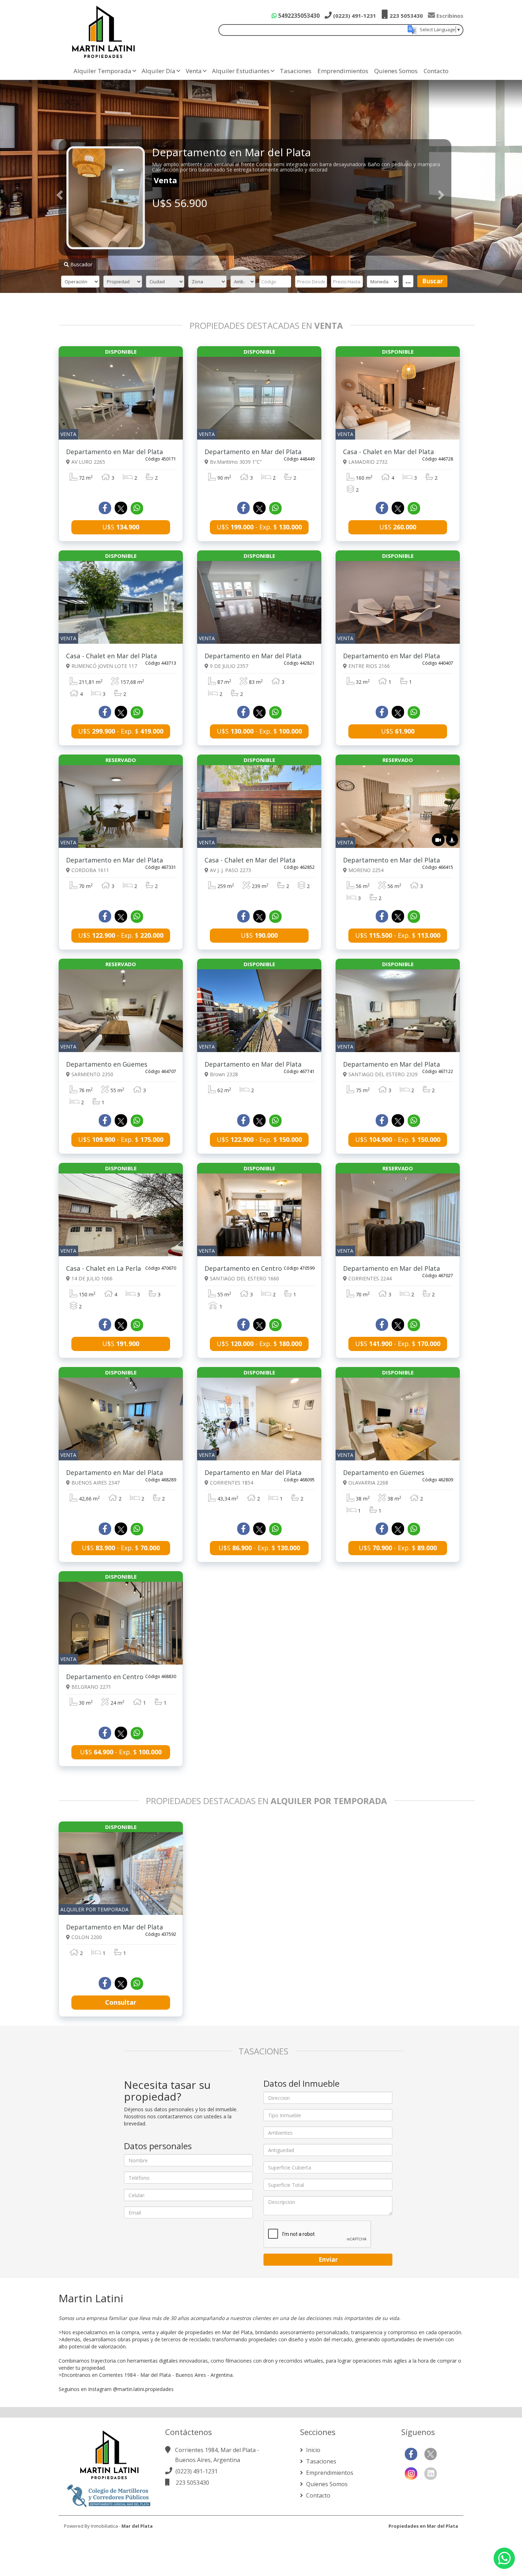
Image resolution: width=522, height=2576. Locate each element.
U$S (121, 527)
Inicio (312, 2450)
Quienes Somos (396, 71)
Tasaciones (296, 71)
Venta (194, 71)
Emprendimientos (343, 71)
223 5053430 (406, 16)
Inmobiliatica (104, 2526)
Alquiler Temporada (102, 71)
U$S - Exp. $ (259, 527)
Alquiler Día (159, 71)
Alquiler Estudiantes (241, 71)
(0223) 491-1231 (354, 16)
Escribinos (449, 16)
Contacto (436, 71)
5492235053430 (298, 16)
